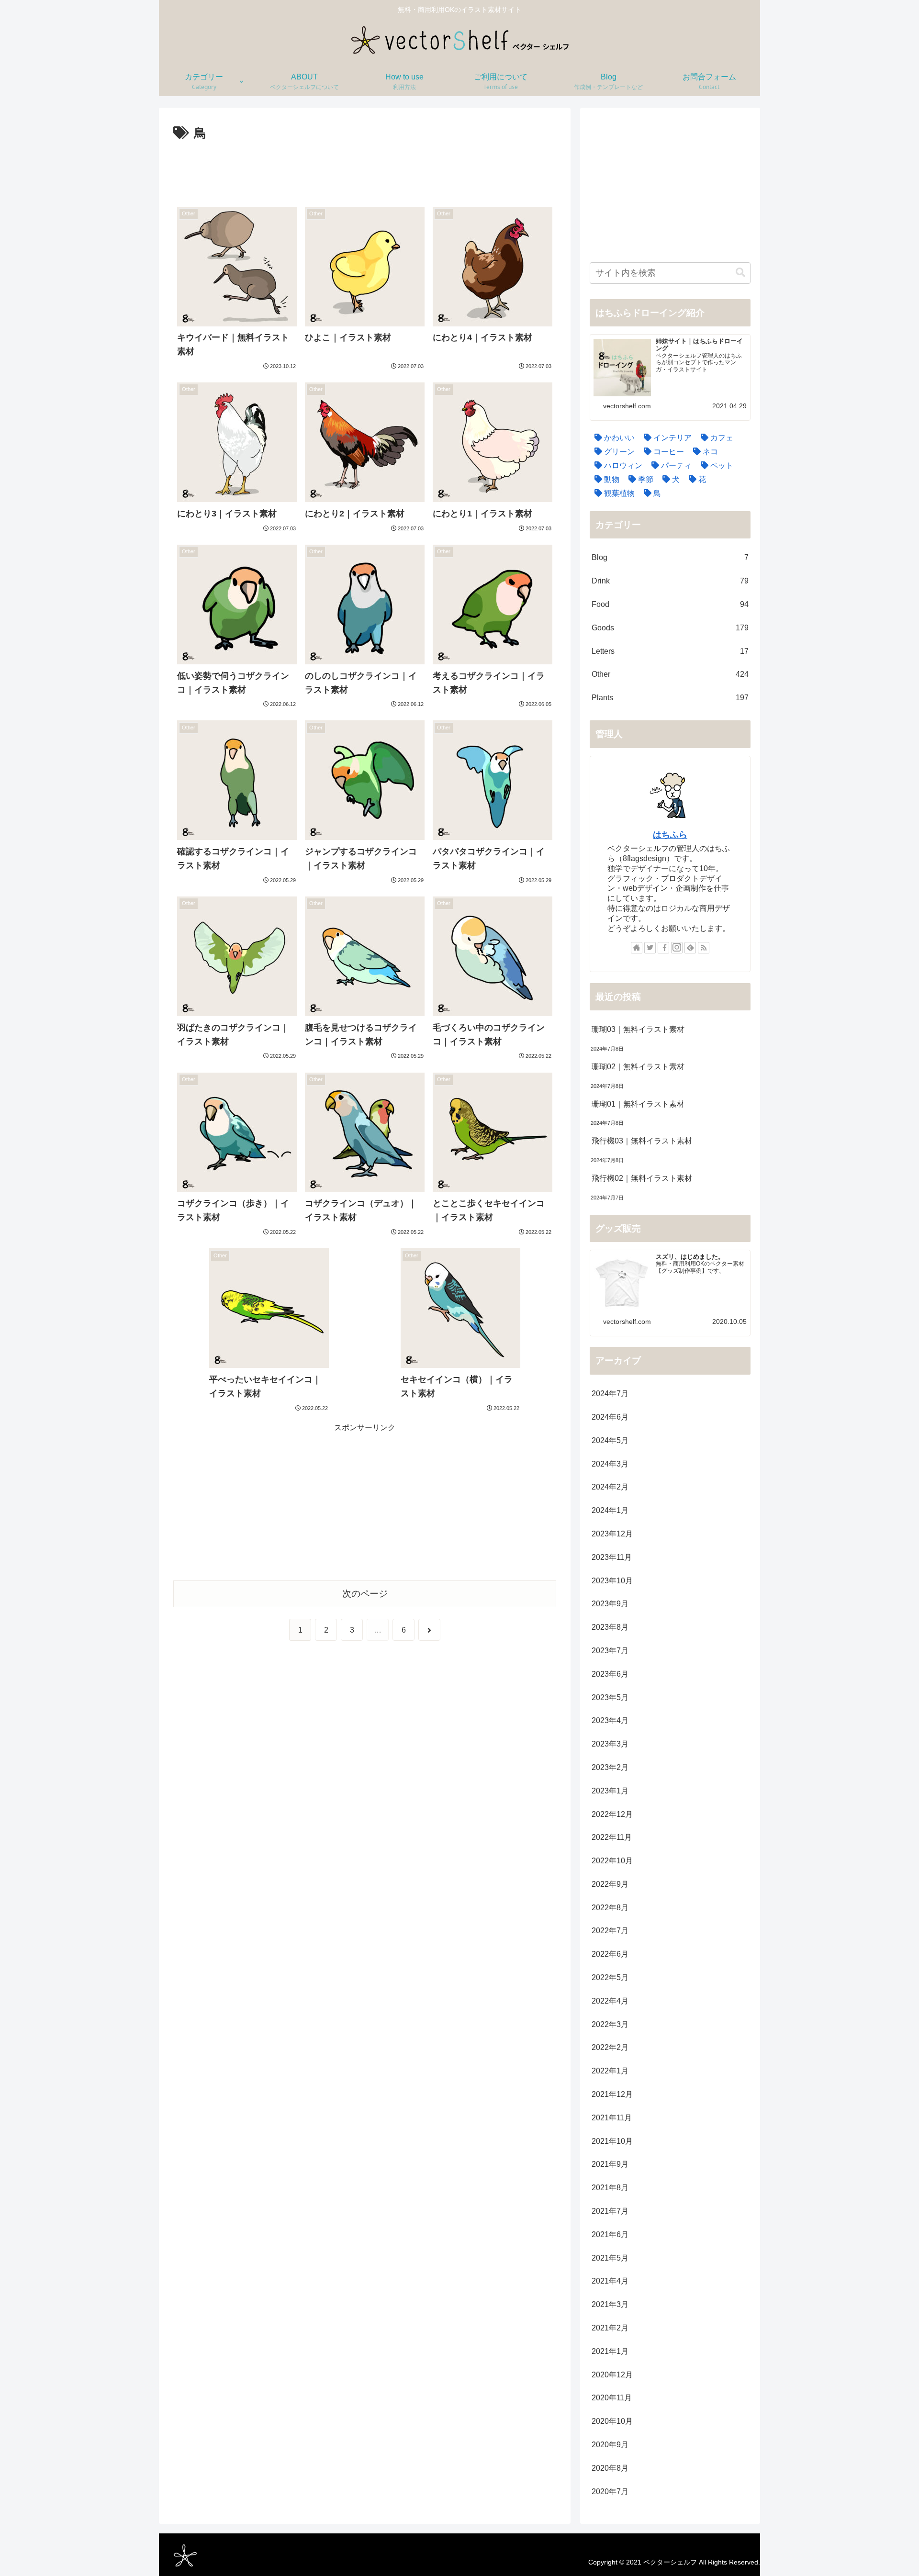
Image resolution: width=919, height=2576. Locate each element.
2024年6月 (610, 1417)
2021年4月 (610, 2281)
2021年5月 (610, 2258)
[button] (740, 273)
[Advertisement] (365, 171)
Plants (670, 698)
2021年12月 (612, 2094)
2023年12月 (612, 1534)
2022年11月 (612, 1837)
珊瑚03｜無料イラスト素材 (638, 1029)
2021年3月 (610, 2304)
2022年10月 (612, 1861)
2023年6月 (610, 1674)
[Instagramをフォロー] (677, 948)
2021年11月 (612, 2118)
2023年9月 (610, 1604)
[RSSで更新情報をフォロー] (704, 948)
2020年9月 (610, 2445)
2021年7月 (610, 2211)
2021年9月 (610, 2164)
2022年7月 (610, 1931)
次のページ (365, 1594)
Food (670, 604)
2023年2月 (610, 1767)
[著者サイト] (637, 948)
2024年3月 (610, 1464)
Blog (670, 557)
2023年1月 (610, 1791)
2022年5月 (610, 1977)
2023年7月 (610, 1651)
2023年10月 (612, 1581)
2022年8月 (610, 1908)
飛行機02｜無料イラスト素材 (642, 1178)
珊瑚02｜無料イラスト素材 (638, 1067)
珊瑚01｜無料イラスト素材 (638, 1104)
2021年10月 (612, 2141)
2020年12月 (612, 2375)
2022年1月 (610, 2071)
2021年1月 (610, 2351)
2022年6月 (610, 1954)
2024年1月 (610, 1510)
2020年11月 (612, 2398)
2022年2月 (610, 2047)
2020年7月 (610, 2492)
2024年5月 (610, 1440)
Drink (670, 581)
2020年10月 (612, 2421)
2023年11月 (612, 1557)
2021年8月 (610, 2188)
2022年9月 (610, 1884)
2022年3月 (610, 2024)
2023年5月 (610, 1697)
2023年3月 (610, 1744)
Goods (670, 628)
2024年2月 (610, 1487)
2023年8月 (610, 1627)
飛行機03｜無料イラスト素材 (642, 1141)
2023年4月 (610, 1720)
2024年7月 (610, 1394)
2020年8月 (610, 2468)
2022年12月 (612, 1814)
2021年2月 (610, 2328)
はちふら (670, 835)
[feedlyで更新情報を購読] (690, 948)
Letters (670, 651)
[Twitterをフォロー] (650, 948)
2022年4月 (610, 2001)
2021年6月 (610, 2234)
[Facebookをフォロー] (663, 948)
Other (670, 674)
